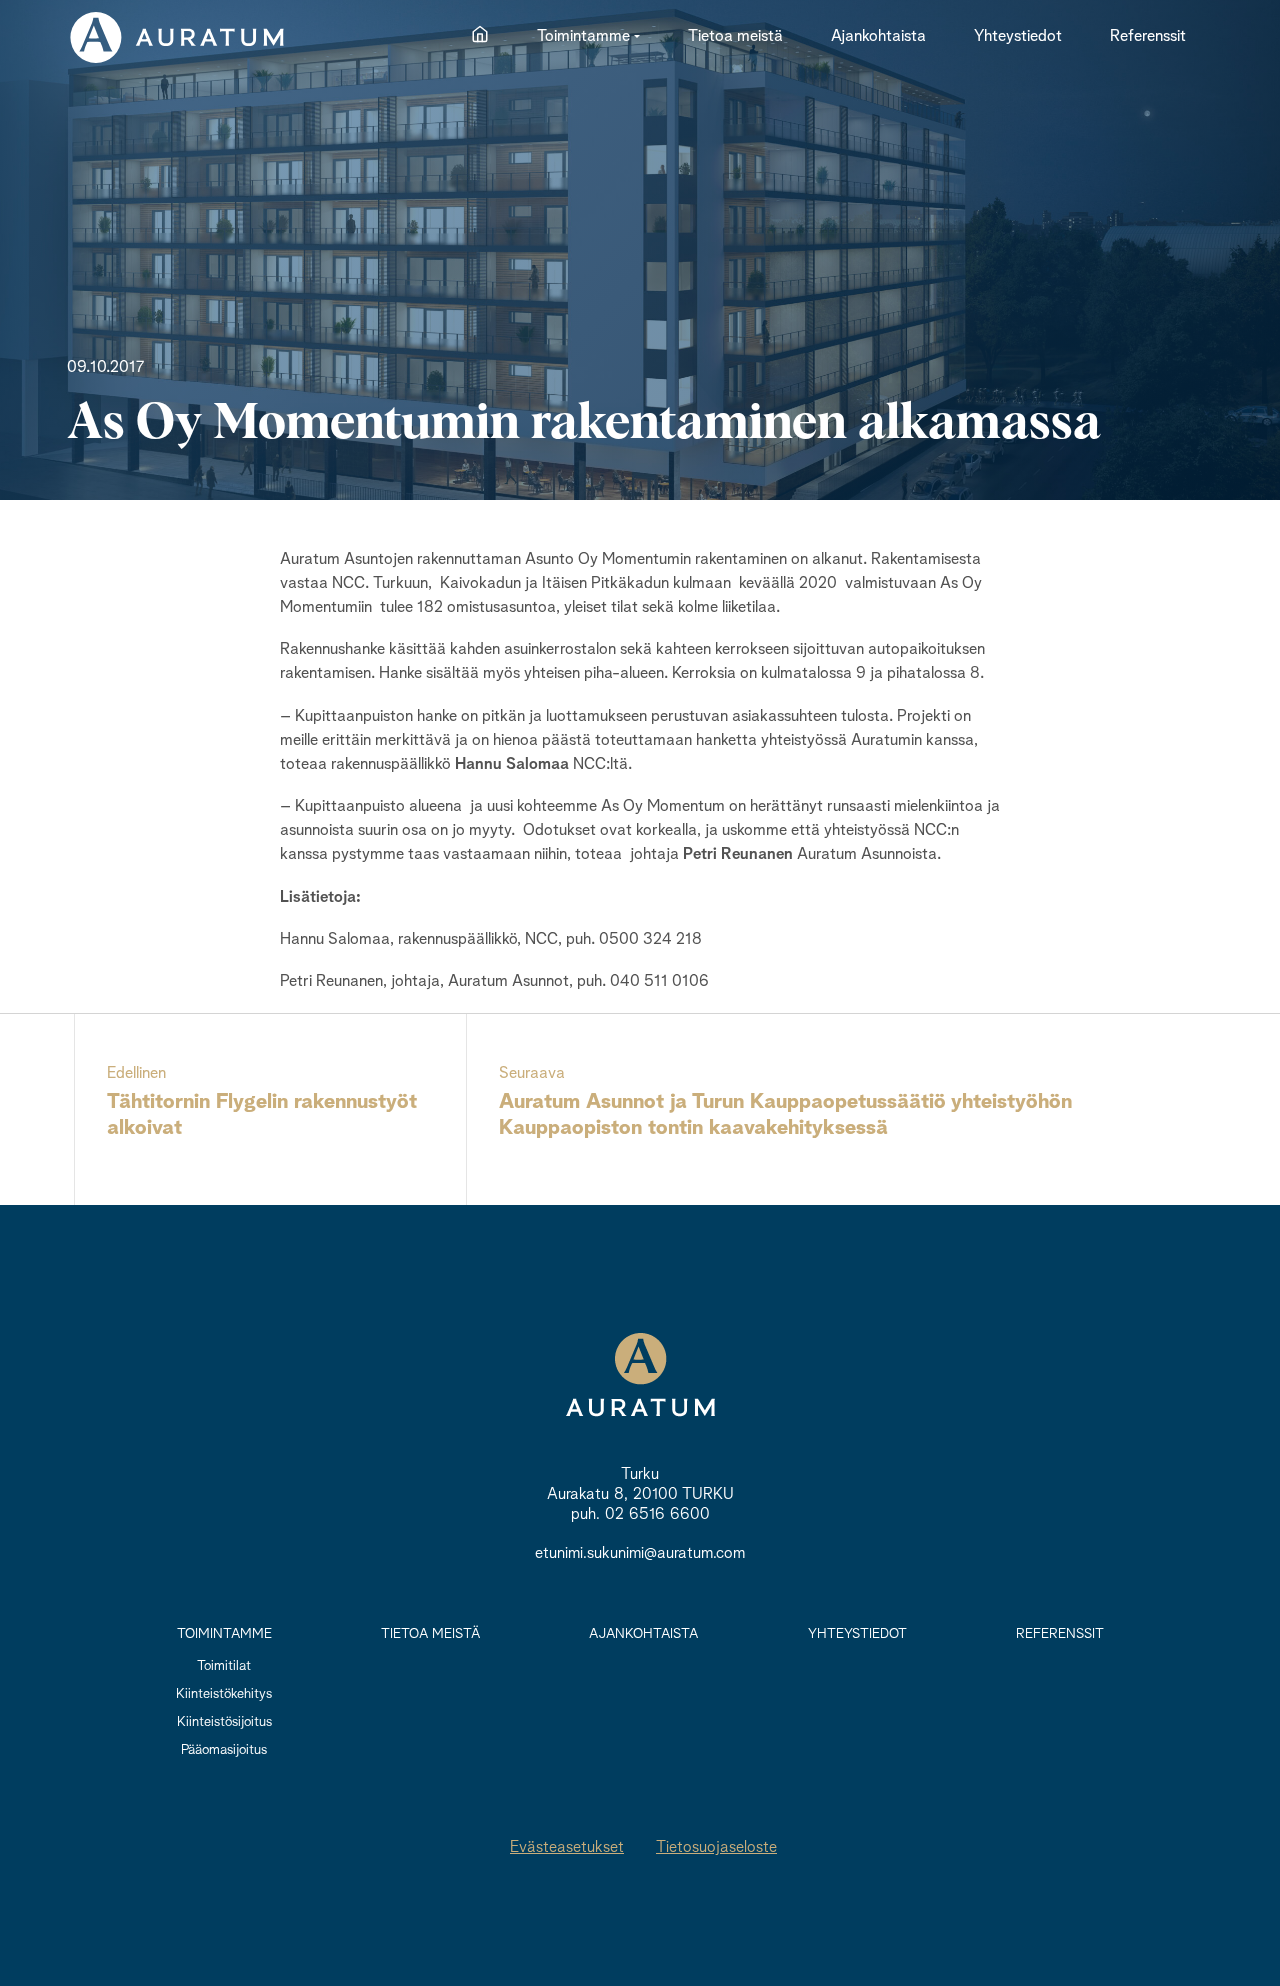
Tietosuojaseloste (716, 1848)
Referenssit (1060, 1634)
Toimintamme (224, 1634)
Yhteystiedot (857, 1634)
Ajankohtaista (643, 1634)
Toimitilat (224, 1666)
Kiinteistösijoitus (224, 1722)
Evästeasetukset (567, 1848)
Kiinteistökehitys (224, 1694)
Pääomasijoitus (224, 1750)
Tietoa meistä (430, 1634)
